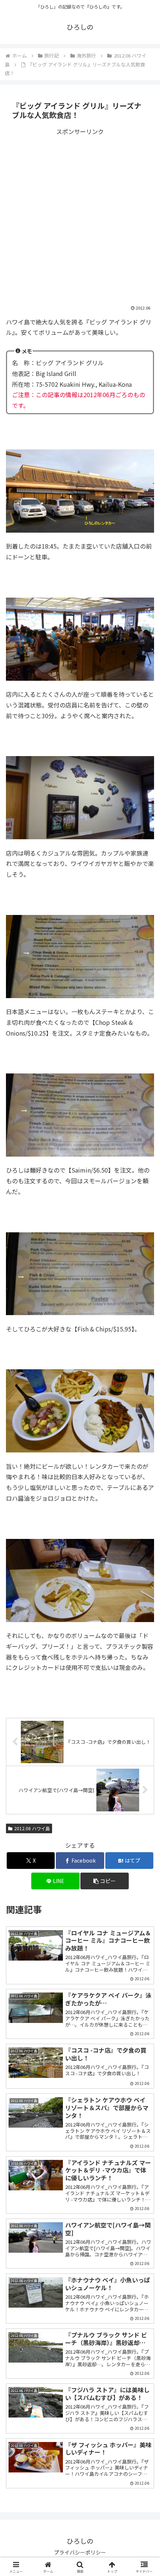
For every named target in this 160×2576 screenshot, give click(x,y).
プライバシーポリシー (80, 2552)
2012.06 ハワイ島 (32, 1828)
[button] (104, 1881)
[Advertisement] (80, 217)
